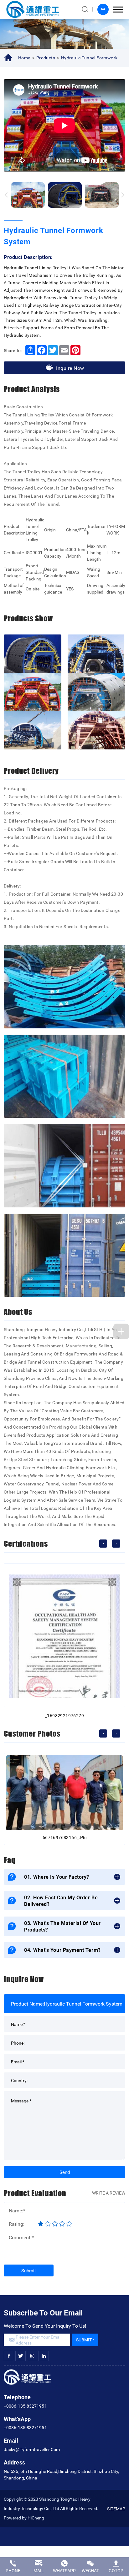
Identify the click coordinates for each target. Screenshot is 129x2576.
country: (19, 2080)
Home (24, 58)
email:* (18, 2061)
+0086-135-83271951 (25, 2406)
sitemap (116, 2509)
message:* (21, 2100)
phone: (18, 2043)
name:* (18, 2024)
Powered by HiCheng (24, 2518)
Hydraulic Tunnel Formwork (89, 58)
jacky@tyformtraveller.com (32, 2449)
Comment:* (21, 2237)
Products (46, 58)
